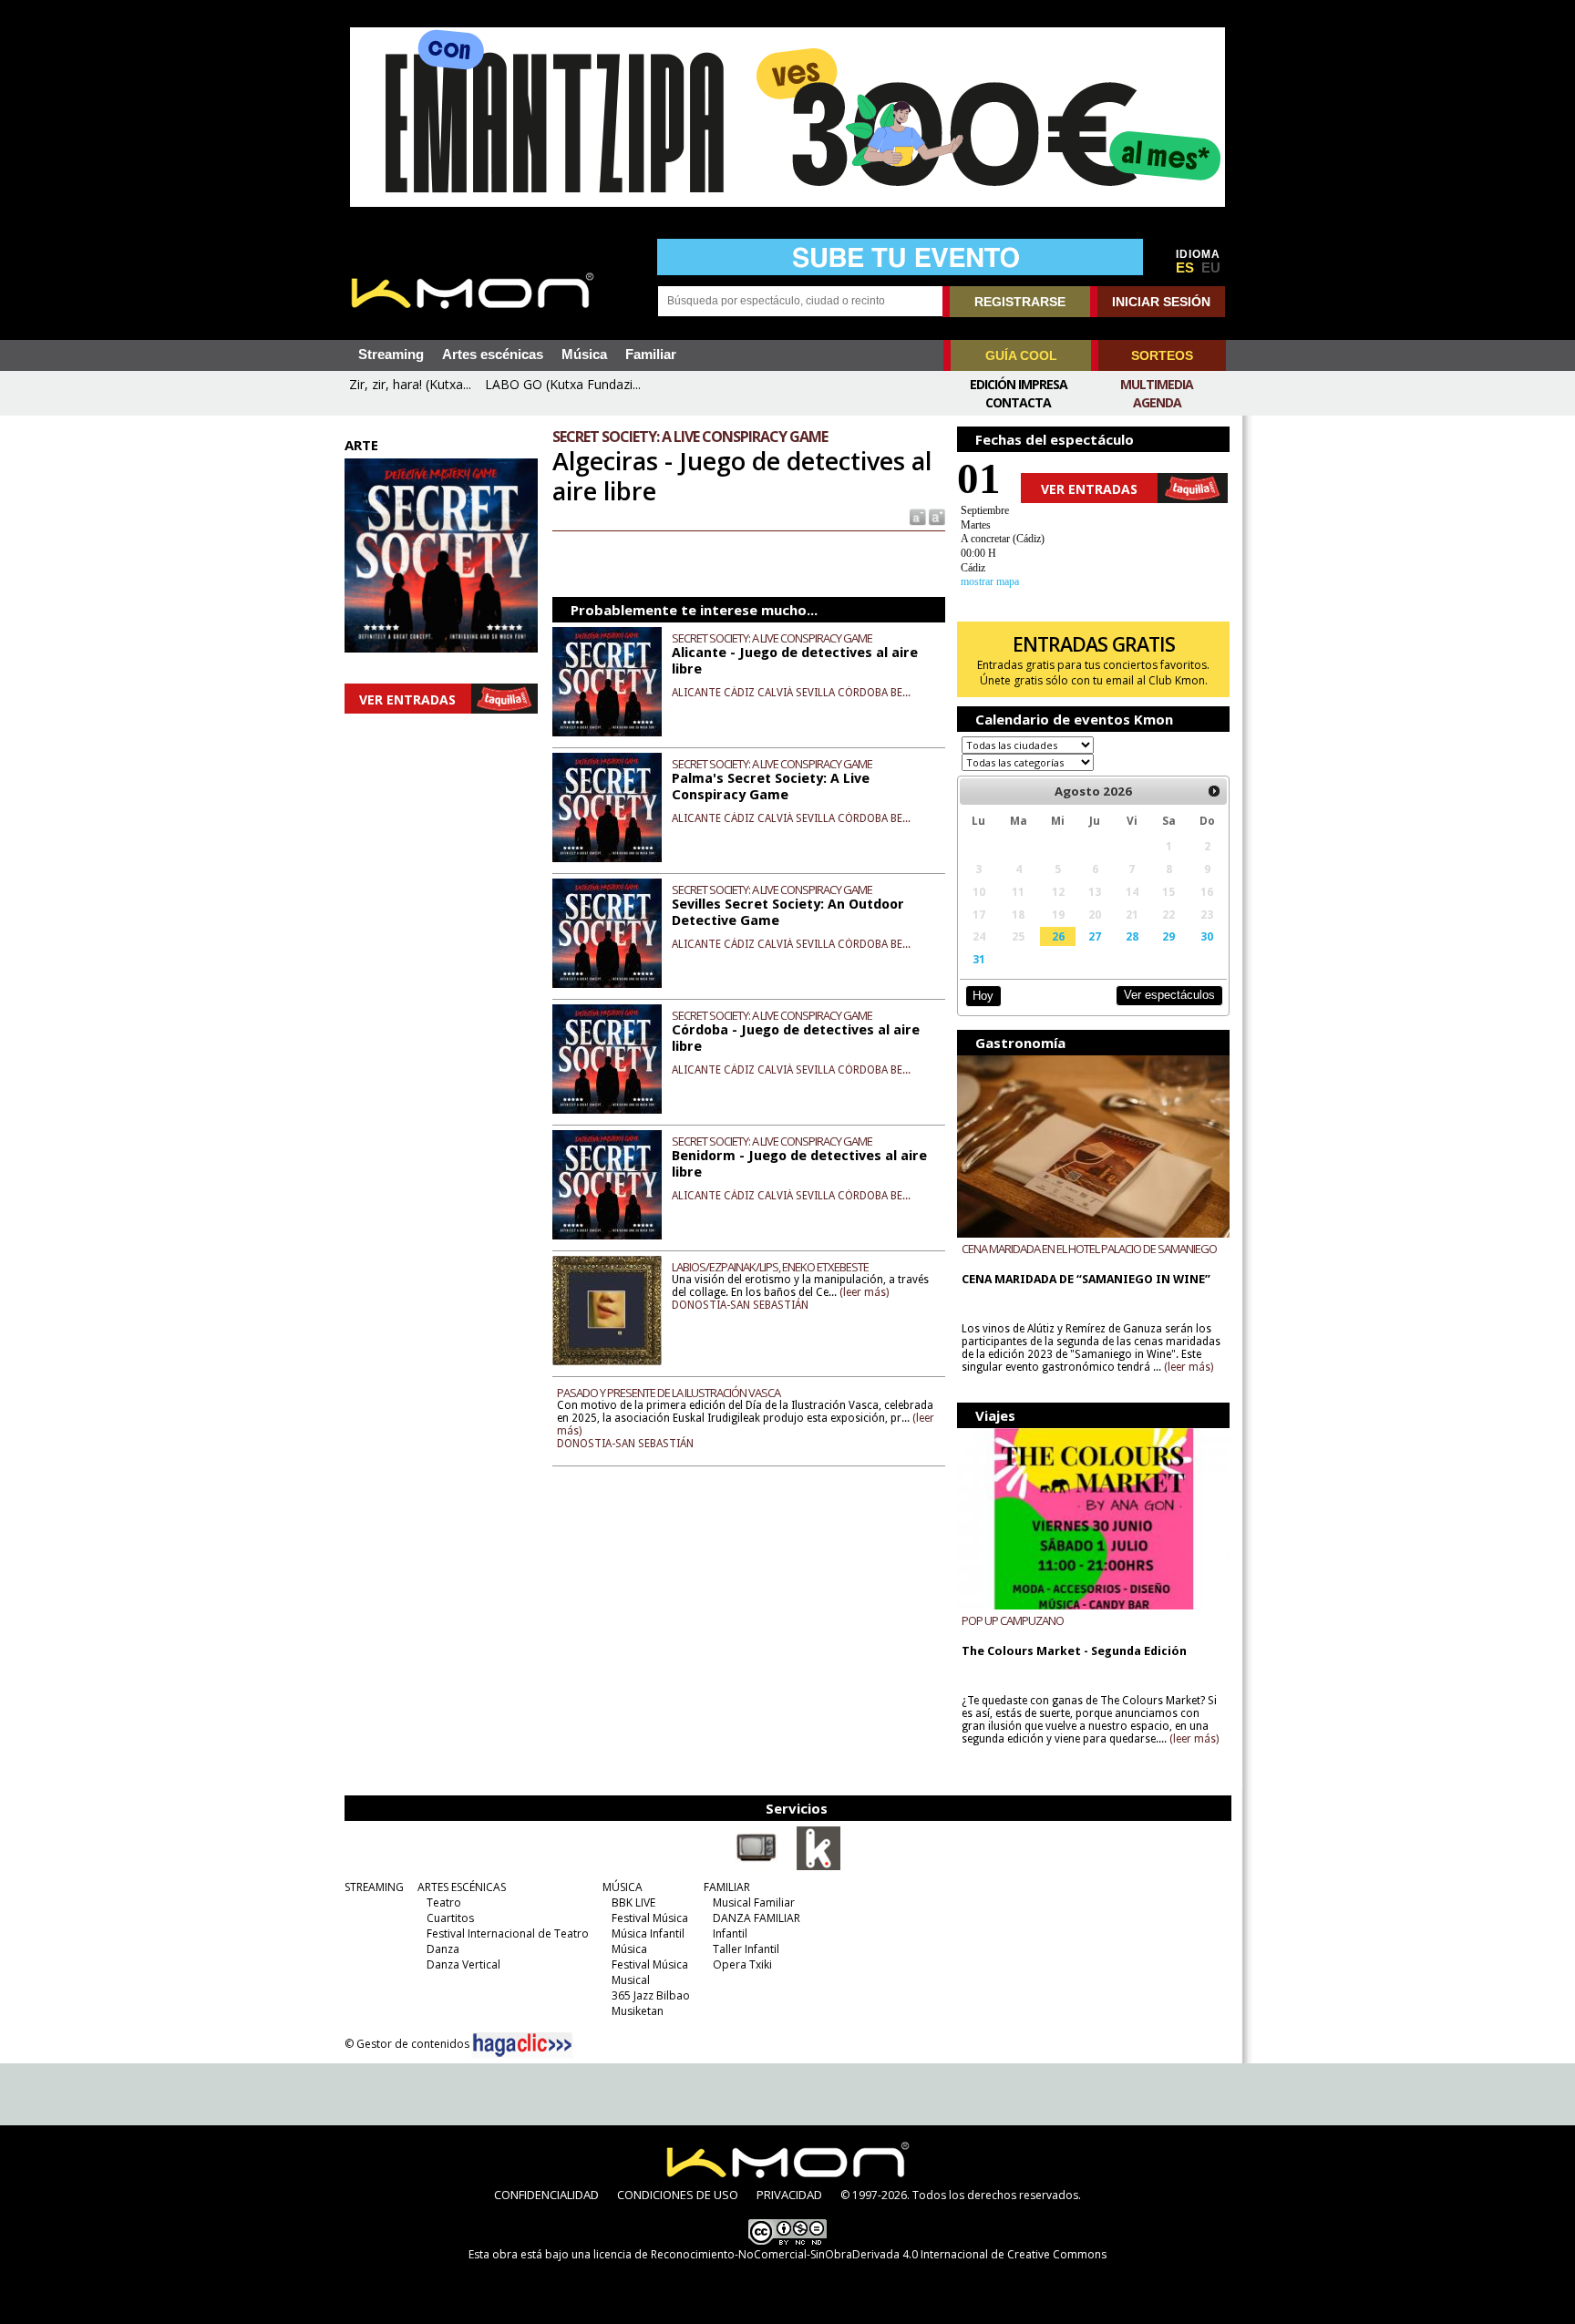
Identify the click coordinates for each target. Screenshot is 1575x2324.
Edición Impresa (1019, 384)
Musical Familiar (754, 1902)
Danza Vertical (463, 1964)
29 (1168, 936)
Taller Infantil (746, 1949)
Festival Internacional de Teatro (508, 1933)
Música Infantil (648, 1933)
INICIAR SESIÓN (1161, 302)
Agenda (1157, 402)
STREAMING (374, 1887)
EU (1211, 268)
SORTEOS (1162, 355)
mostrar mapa (990, 581)
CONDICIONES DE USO (678, 2195)
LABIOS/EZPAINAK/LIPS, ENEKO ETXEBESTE (770, 1267)
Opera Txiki (742, 1964)
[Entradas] (818, 1866)
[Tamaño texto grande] (936, 516)
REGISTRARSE (1020, 302)
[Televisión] (757, 1866)
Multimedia (1157, 384)
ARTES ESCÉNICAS (462, 1887)
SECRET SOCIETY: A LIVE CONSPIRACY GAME (772, 638)
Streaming (391, 355)
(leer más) (864, 1292)
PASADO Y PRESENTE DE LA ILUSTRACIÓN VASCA (669, 1393)
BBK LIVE (633, 1902)
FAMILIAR (727, 1887)
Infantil (730, 1933)
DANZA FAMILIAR (757, 1918)
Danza (443, 1949)
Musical (631, 1980)
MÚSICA (623, 1887)
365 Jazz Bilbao (651, 1995)
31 (979, 959)
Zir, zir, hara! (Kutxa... (410, 384)
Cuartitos (450, 1918)
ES (1185, 268)
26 (1058, 936)
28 (1132, 936)
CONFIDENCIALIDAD (546, 2195)
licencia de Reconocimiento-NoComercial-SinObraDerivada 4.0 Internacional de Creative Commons (850, 2254)
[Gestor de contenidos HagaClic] (522, 2045)
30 (1207, 936)
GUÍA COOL (1021, 355)
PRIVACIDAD (789, 2195)
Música (584, 355)
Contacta (1018, 402)
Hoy (983, 996)
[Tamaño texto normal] (916, 516)
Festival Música (650, 1918)
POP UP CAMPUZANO (1013, 1620)
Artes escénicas (493, 355)
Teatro (444, 1902)
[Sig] (1214, 791)
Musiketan (638, 2011)
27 (1095, 936)
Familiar (651, 355)
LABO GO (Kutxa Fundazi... (563, 384)
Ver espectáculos (1169, 995)
